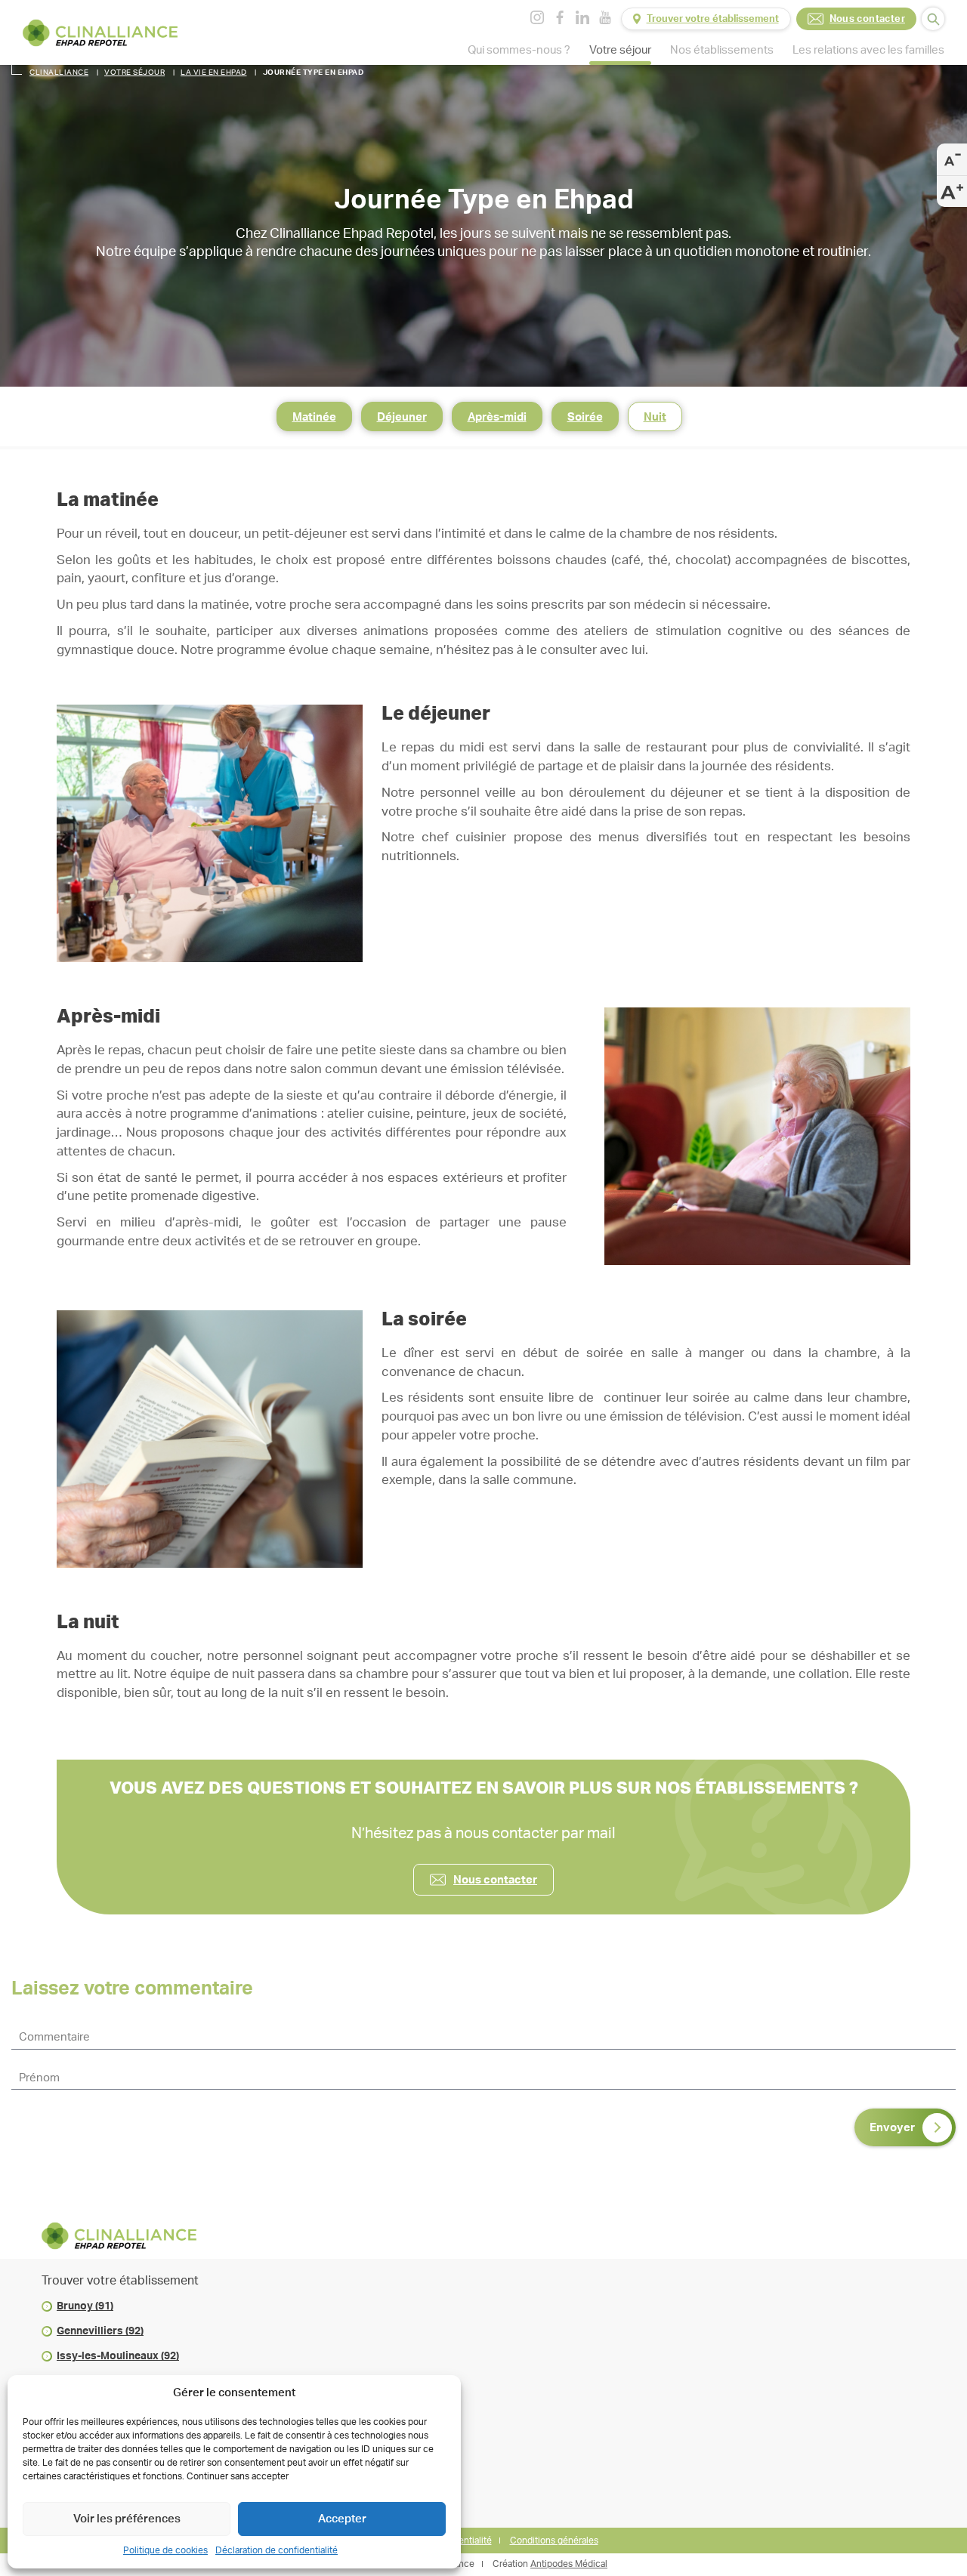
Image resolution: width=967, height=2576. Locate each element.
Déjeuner (402, 417)
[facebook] (560, 17)
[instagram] (537, 17)
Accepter (342, 2519)
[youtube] (605, 17)
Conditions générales (554, 2541)
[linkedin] (582, 17)
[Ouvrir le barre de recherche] (933, 19)
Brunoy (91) (85, 2306)
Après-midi (497, 417)
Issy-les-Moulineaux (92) (118, 2356)
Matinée (314, 417)
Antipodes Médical (569, 2564)
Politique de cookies (165, 2550)
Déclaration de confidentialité (277, 2550)
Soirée (585, 417)
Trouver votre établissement (713, 19)
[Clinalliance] (100, 33)
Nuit (655, 417)
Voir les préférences (127, 2519)
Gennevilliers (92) (100, 2331)
